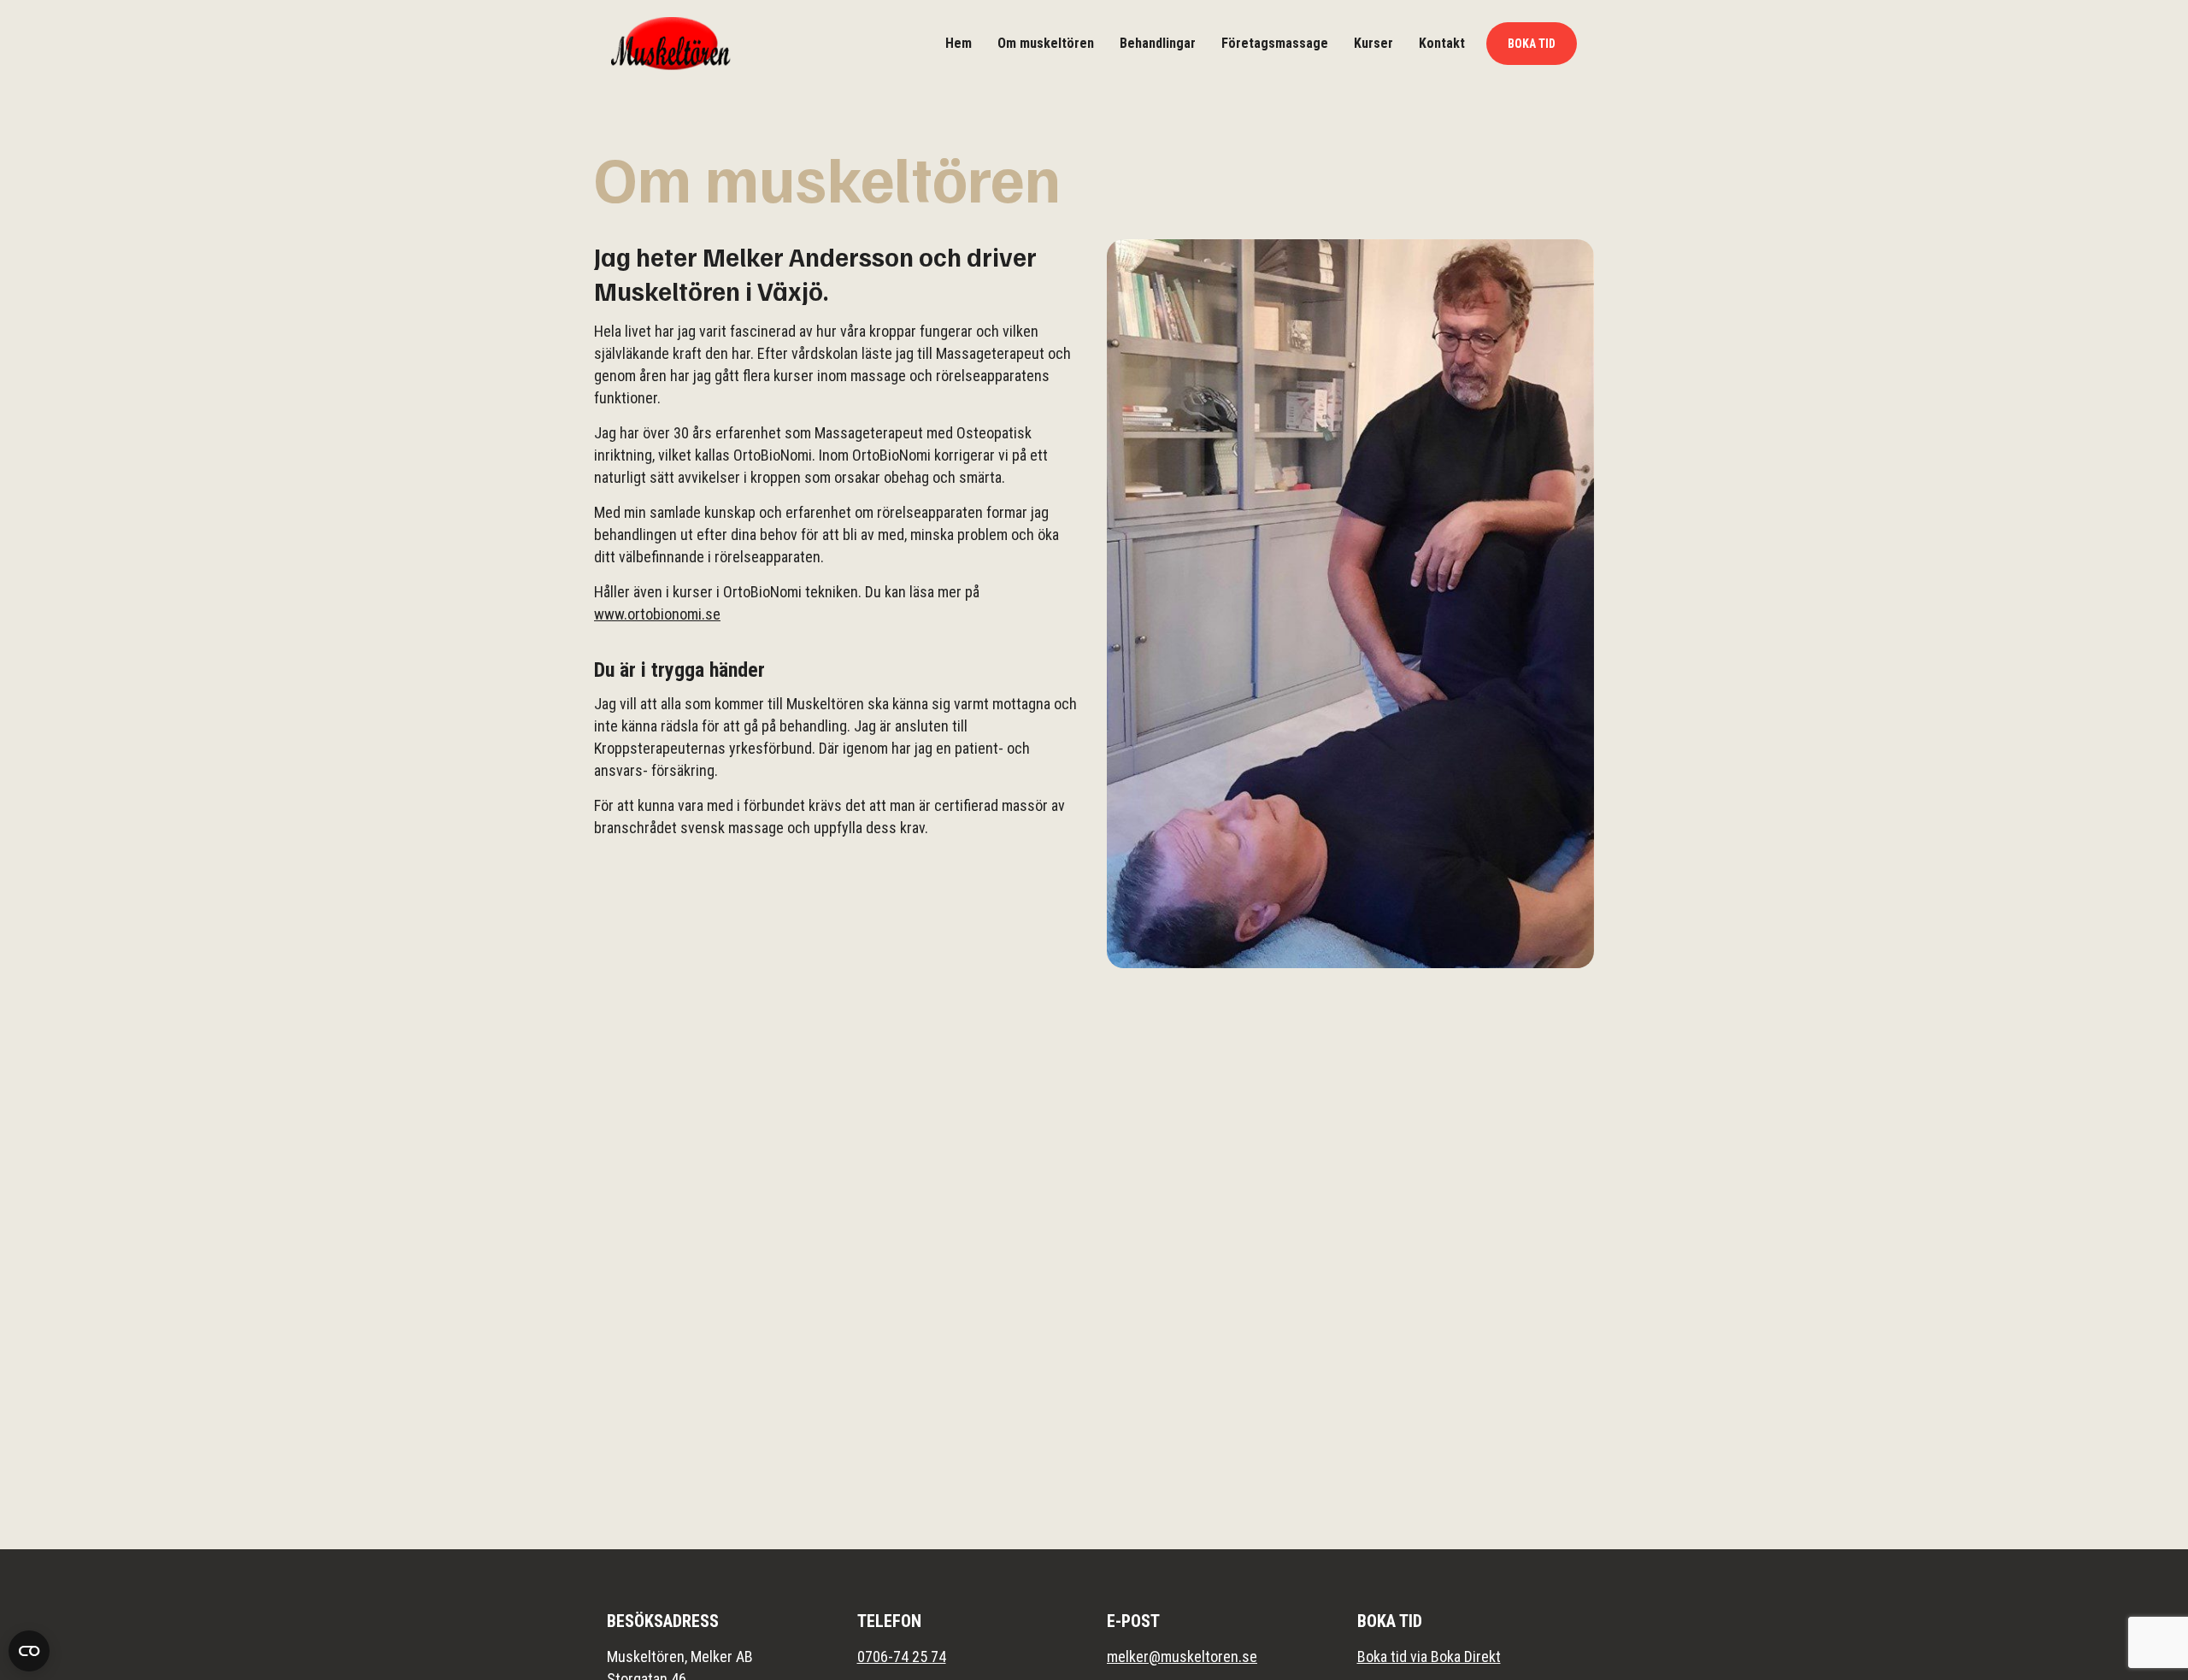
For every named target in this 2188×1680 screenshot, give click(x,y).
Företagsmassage (1275, 43)
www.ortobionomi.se (657, 614)
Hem (959, 43)
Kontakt (1442, 43)
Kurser (1373, 43)
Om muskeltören (1046, 43)
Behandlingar (1158, 43)
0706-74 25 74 (902, 1657)
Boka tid (1532, 44)
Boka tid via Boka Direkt (1429, 1657)
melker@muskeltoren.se (1182, 1657)
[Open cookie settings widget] (29, 1651)
